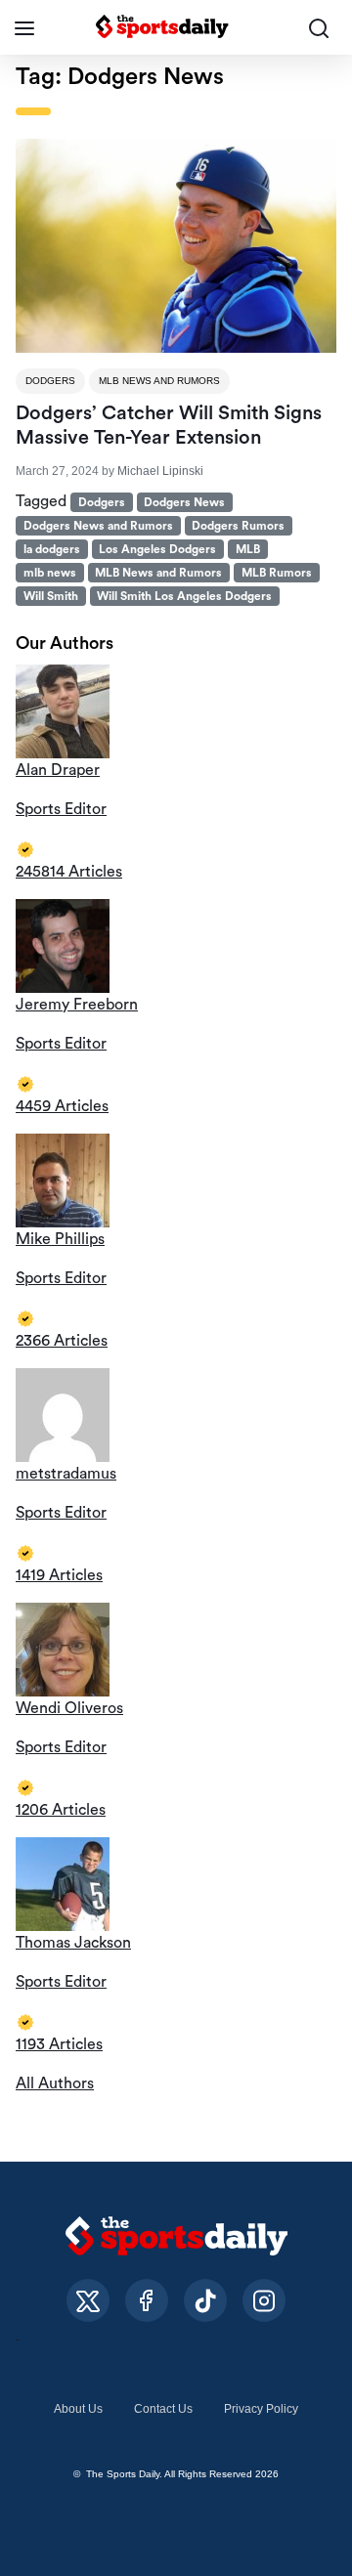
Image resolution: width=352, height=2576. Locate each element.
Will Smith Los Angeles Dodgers (184, 596)
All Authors (55, 2083)
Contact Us (163, 2409)
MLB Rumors (277, 573)
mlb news (50, 573)
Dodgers (50, 381)
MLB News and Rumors (159, 381)
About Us (78, 2409)
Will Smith (51, 596)
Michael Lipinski (160, 471)
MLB (248, 549)
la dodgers (52, 549)
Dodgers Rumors (238, 526)
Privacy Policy (261, 2409)
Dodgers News (184, 502)
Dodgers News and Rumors (98, 526)
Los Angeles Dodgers (157, 549)
